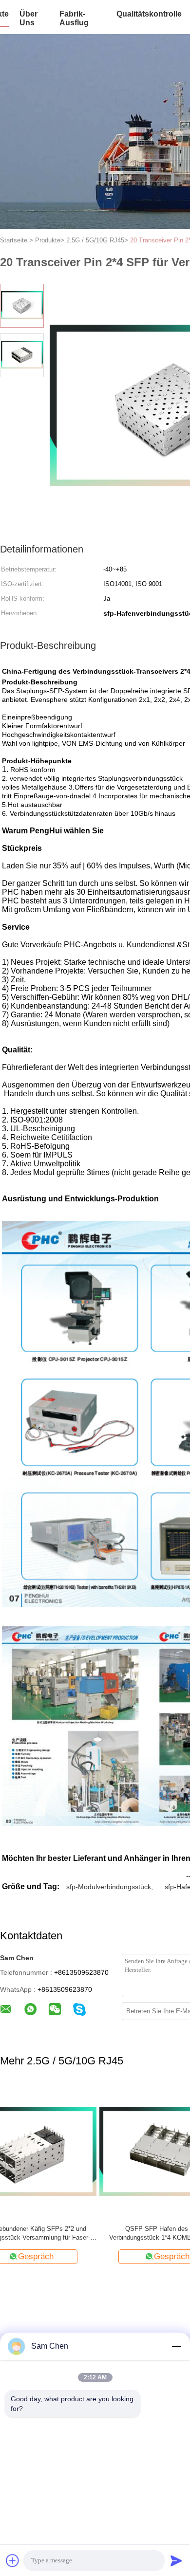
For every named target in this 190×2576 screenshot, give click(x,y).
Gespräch (72, 2256)
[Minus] (176, 2346)
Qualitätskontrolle (149, 14)
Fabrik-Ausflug (74, 18)
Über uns (28, 18)
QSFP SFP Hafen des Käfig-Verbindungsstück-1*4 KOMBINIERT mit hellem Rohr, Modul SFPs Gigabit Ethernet (67, 2234)
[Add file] (13, 2560)
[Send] (176, 2560)
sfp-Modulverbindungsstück (109, 1887)
